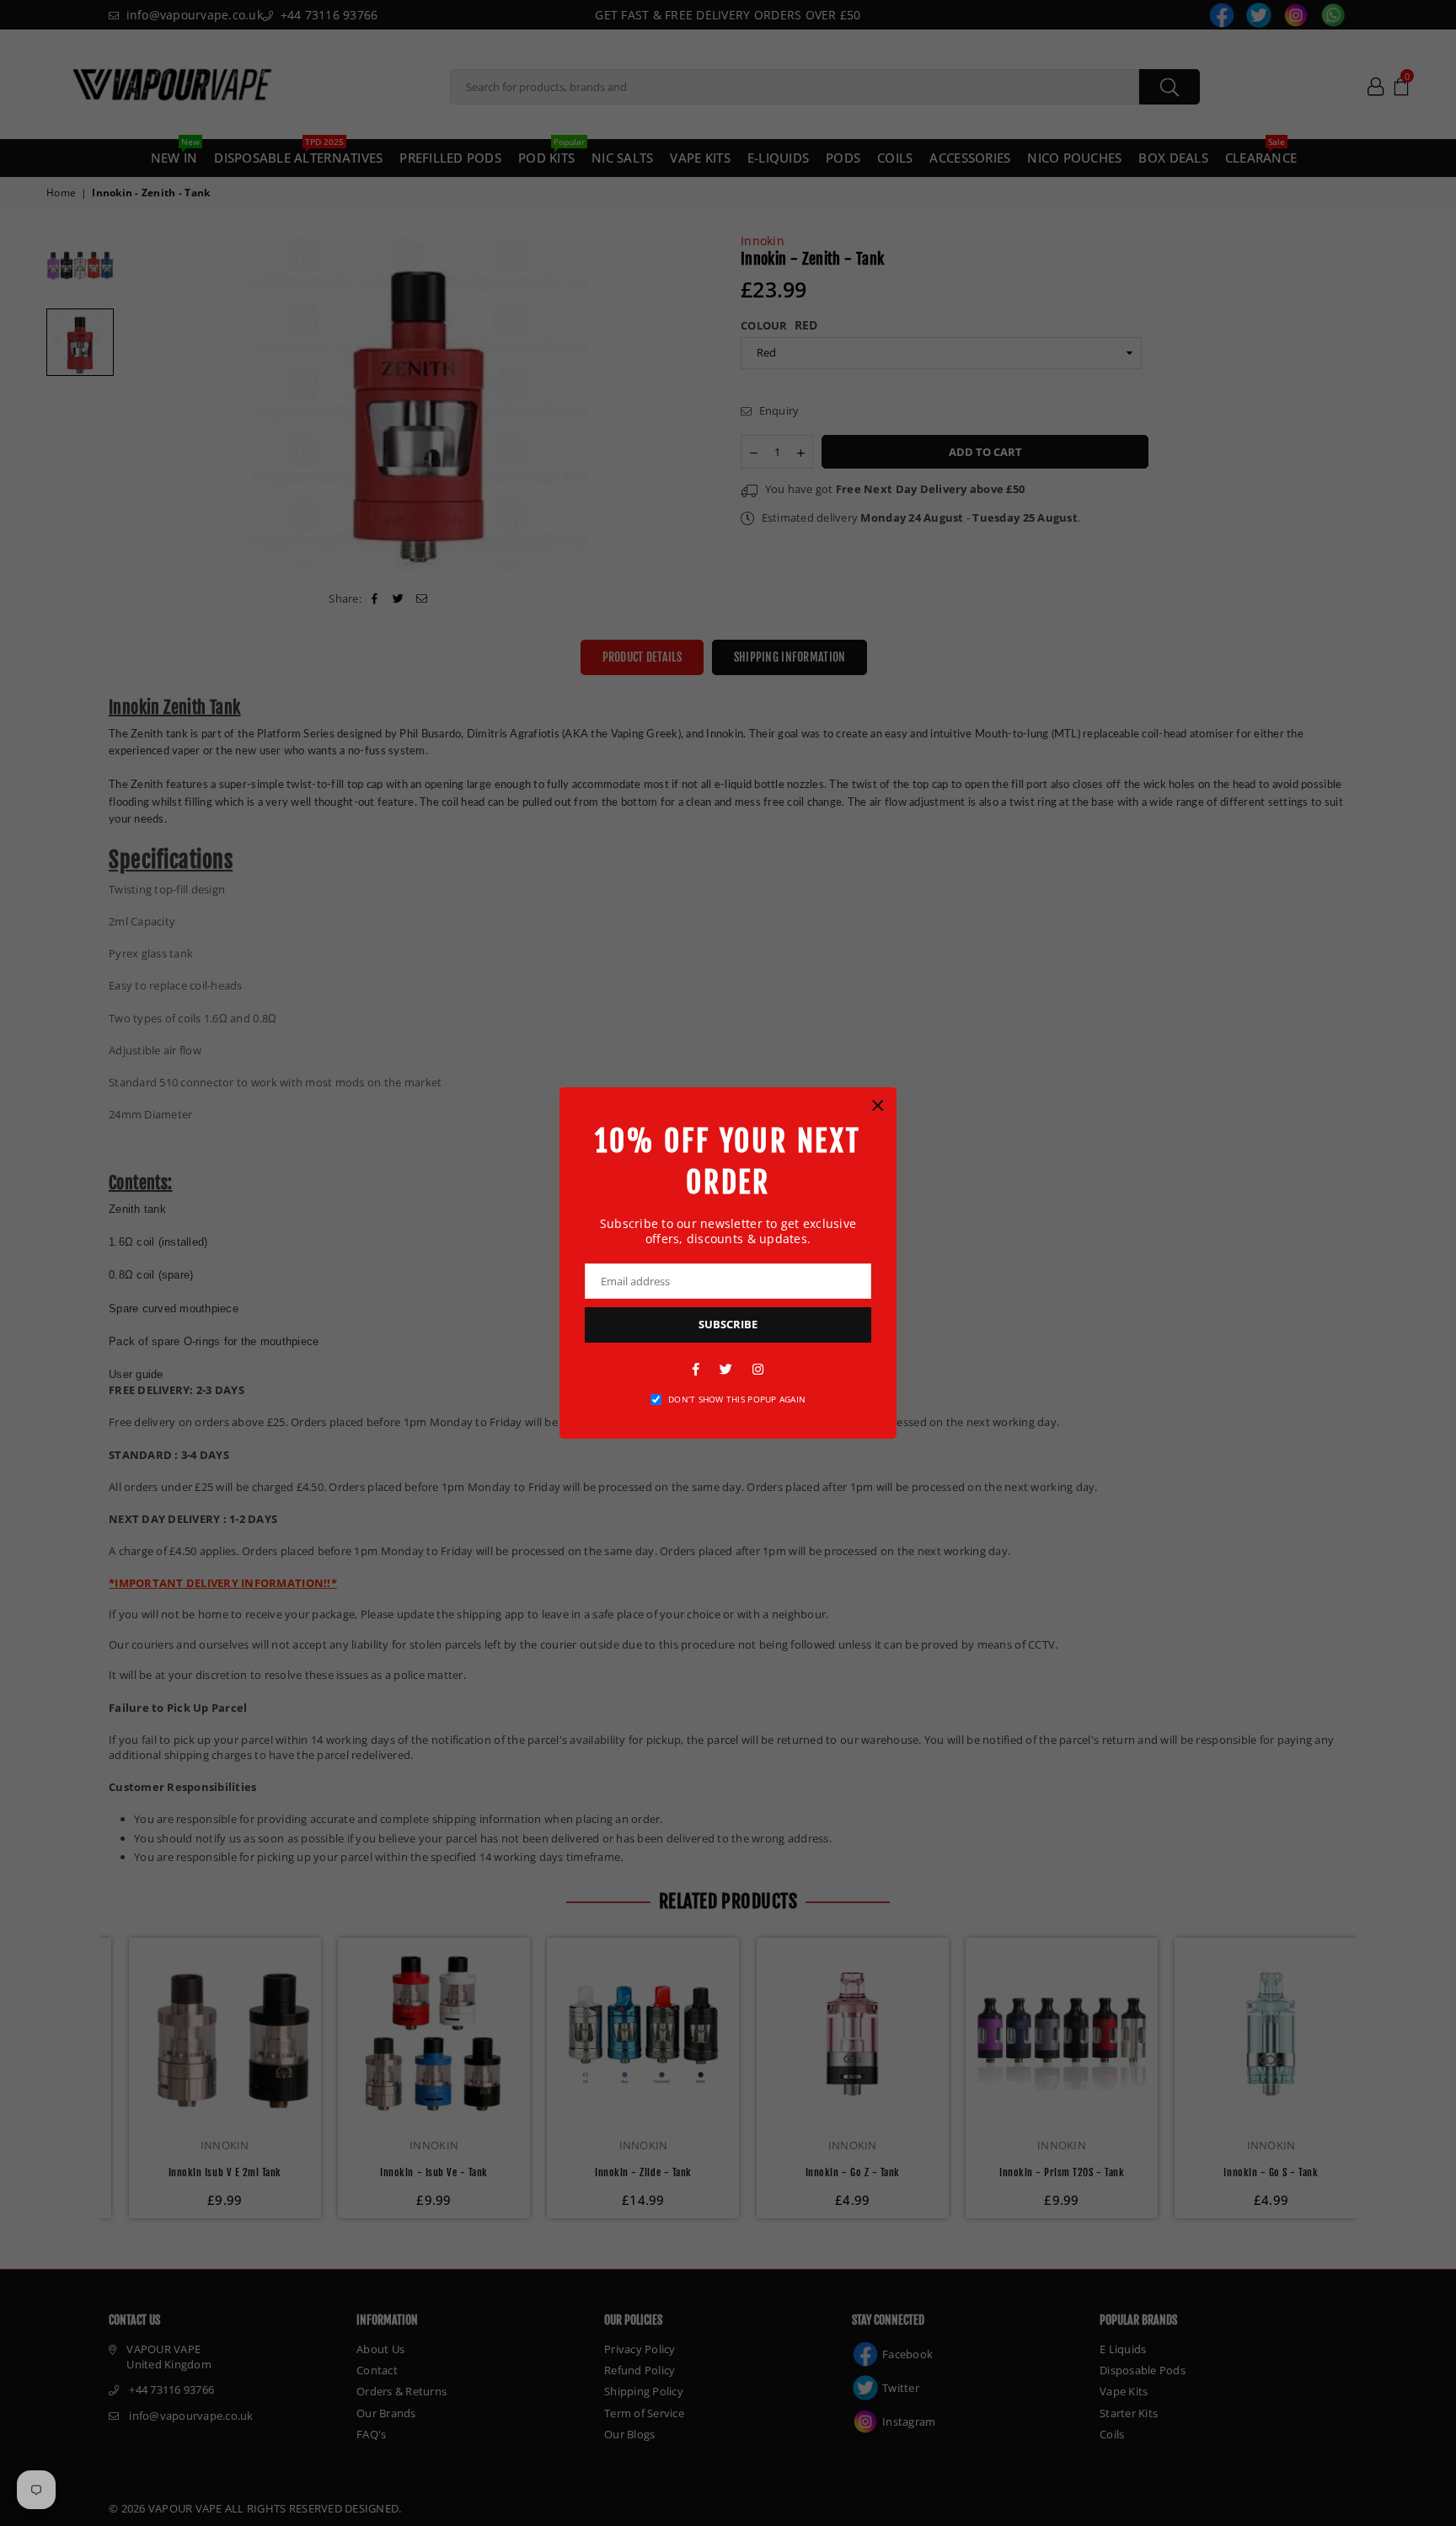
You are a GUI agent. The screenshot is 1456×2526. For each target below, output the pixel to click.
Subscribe (728, 1324)
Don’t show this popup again (737, 1399)
